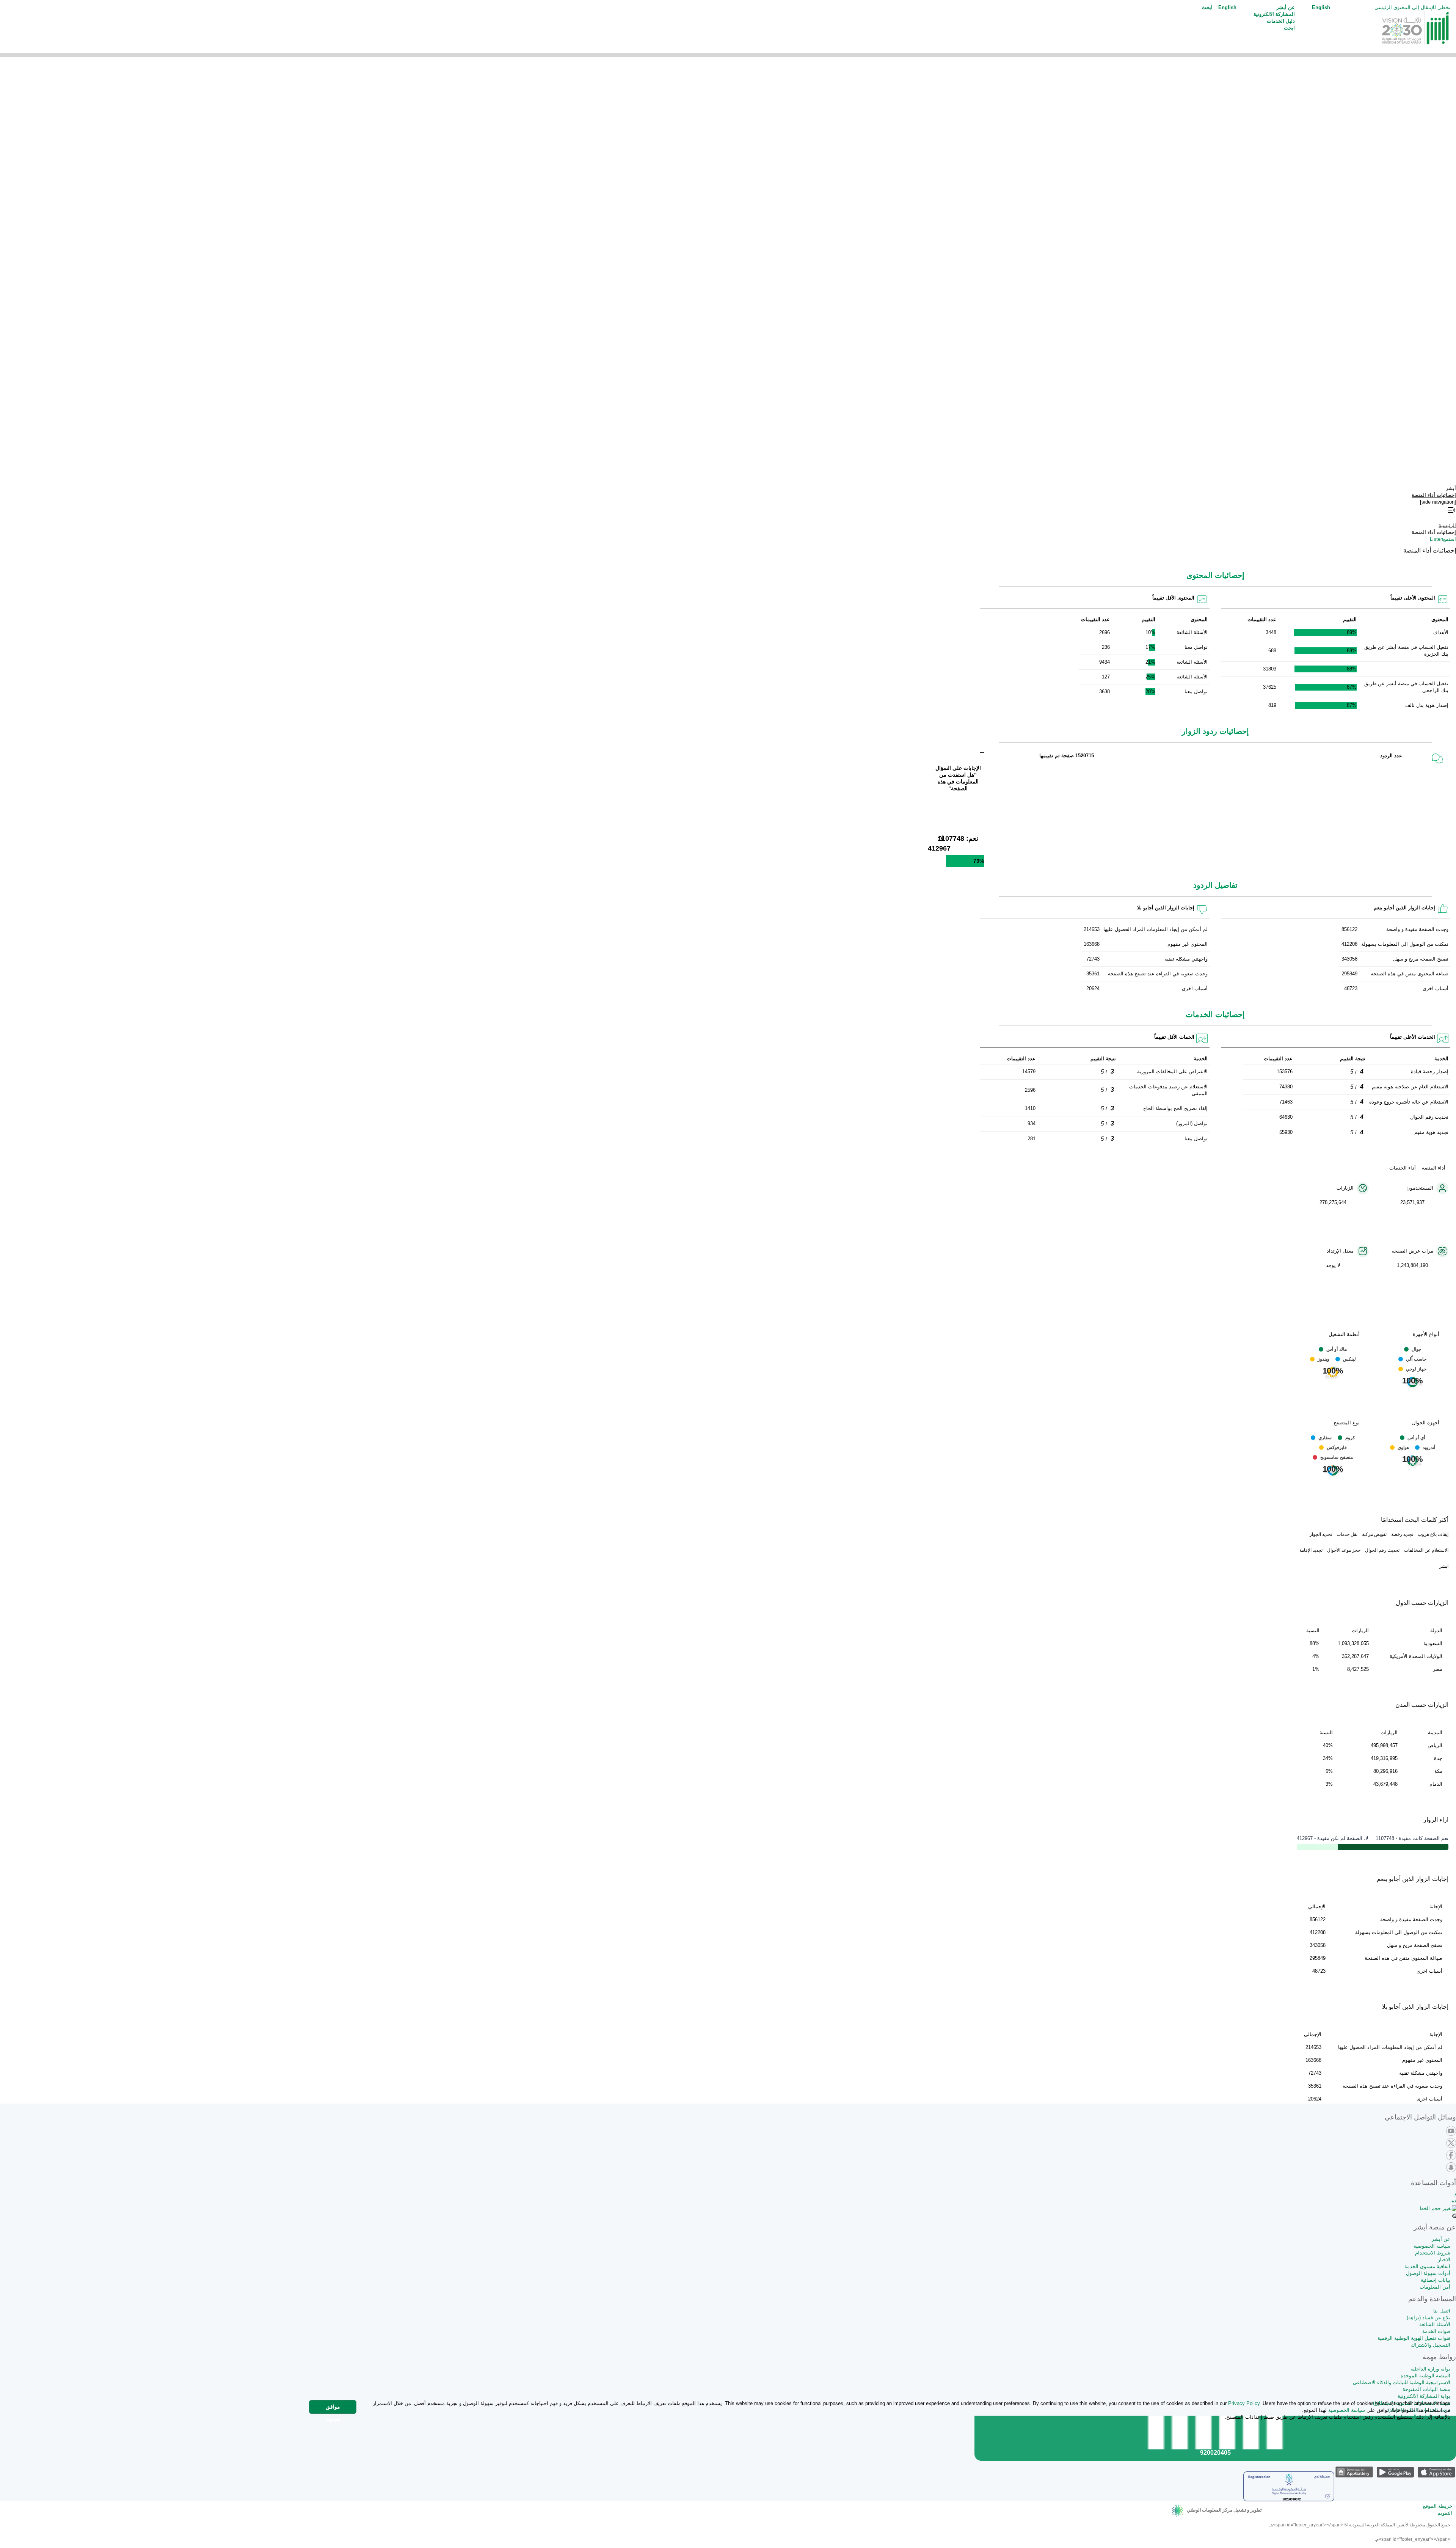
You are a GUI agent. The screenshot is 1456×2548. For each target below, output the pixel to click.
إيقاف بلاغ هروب (1433, 1534)
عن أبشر (1441, 2239)
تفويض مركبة (1374, 1534)
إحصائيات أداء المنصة (1434, 495)
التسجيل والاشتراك (1431, 2345)
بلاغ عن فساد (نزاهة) (1429, 2318)
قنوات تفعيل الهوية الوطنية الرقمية (1414, 2338)
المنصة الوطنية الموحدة (1425, 2376)
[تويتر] (1451, 2144)
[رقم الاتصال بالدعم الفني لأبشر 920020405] (1215, 2447)
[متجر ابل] (1436, 2472)
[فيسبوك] (1451, 2156)
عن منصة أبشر (1435, 2227)
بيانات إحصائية (1436, 2280)
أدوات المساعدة (1433, 2183)
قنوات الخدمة (1436, 2331)
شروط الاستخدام (1433, 2253)
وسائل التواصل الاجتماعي (1420, 2117)
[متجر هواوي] (1354, 2472)
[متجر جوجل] (1395, 2472)
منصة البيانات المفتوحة (1426, 2389)
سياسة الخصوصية (1432, 2246)
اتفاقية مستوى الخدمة (1427, 2266)
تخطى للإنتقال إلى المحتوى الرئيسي (1412, 7)
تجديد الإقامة (1311, 1550)
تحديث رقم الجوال (1382, 1550)
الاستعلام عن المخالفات (1426, 1550)
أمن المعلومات (1435, 2287)
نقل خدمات (1347, 1534)
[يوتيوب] (1451, 2131)
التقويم (1445, 2513)
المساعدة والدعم (1432, 2299)
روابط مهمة (1439, 2357)
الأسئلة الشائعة (1435, 2324)
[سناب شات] (1451, 2168)
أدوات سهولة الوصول (1428, 2273)
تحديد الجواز (1321, 1534)
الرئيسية (1447, 525)
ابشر (1444, 1566)
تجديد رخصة (1402, 1534)
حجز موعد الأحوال (1344, 1550)
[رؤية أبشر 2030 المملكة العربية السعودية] (1416, 30)
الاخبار (1444, 2260)
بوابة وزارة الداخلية (1430, 2369)
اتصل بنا (1442, 2311)
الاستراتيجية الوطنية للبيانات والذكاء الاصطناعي (1402, 2382)
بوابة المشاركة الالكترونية (1424, 2396)
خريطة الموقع (1438, 2506)
